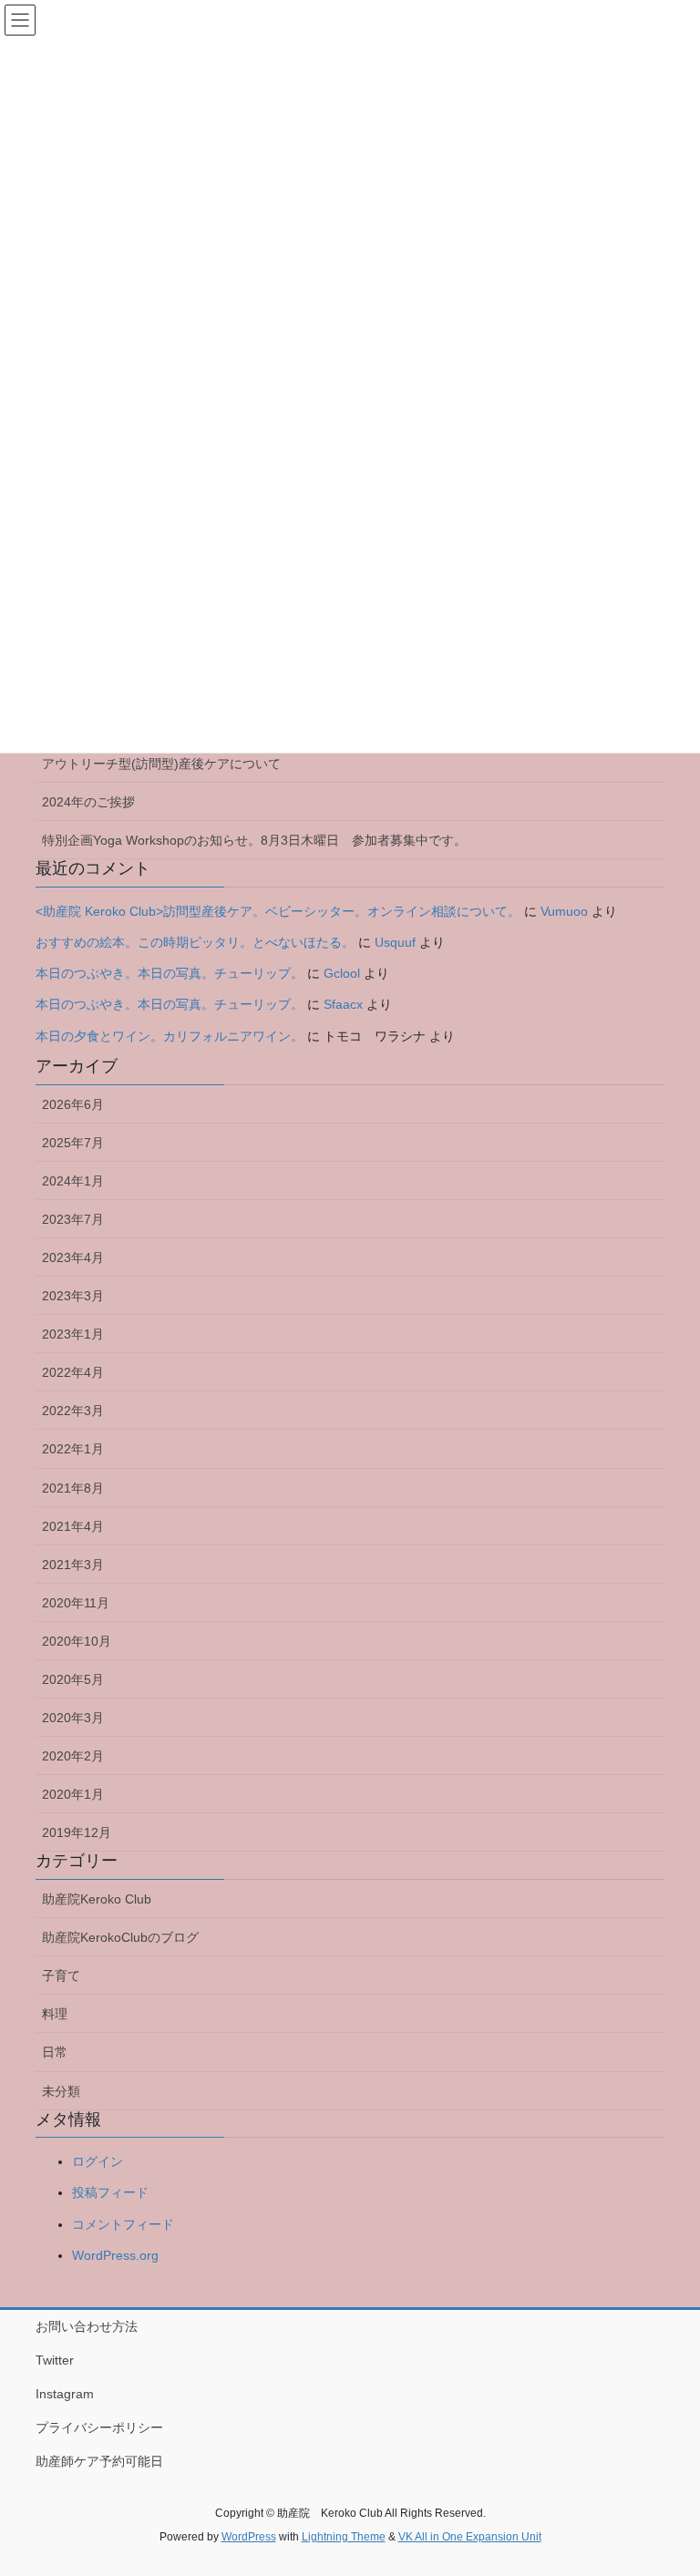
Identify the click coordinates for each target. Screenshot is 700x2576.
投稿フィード (110, 2192)
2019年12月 (77, 1832)
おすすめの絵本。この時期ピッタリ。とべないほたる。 (195, 942)
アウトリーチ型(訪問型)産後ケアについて (161, 764)
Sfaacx (343, 1004)
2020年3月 (73, 1718)
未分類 (61, 2091)
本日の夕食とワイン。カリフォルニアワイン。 (170, 1036)
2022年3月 (73, 1411)
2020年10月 (77, 1641)
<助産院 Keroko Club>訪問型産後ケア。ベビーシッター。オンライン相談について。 (278, 911)
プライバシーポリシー (99, 2427)
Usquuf (395, 942)
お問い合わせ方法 (87, 2326)
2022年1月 (73, 1449)
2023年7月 (73, 1219)
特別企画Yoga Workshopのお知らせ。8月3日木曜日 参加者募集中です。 (254, 840)
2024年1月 (73, 1181)
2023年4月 (73, 1257)
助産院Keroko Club (97, 1899)
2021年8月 (73, 1488)
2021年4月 (73, 1526)
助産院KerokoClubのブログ (120, 1937)
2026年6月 (73, 1104)
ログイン (98, 2161)
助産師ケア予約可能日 (99, 2461)
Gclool (342, 973)
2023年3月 (73, 1296)
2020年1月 (73, 1794)
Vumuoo (564, 911)
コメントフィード (123, 2224)
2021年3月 (73, 1565)
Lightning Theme (344, 2537)
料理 (55, 2014)
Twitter (55, 2360)
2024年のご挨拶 (88, 802)
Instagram (65, 2394)
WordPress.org (115, 2255)
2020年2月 (73, 1756)
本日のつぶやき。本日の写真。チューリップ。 (170, 973)
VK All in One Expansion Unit (470, 2537)
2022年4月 (73, 1372)
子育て (61, 1976)
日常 (55, 2052)
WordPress (249, 2537)
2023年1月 (73, 1334)
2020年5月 (73, 1679)
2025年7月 (73, 1143)
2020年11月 (76, 1603)
